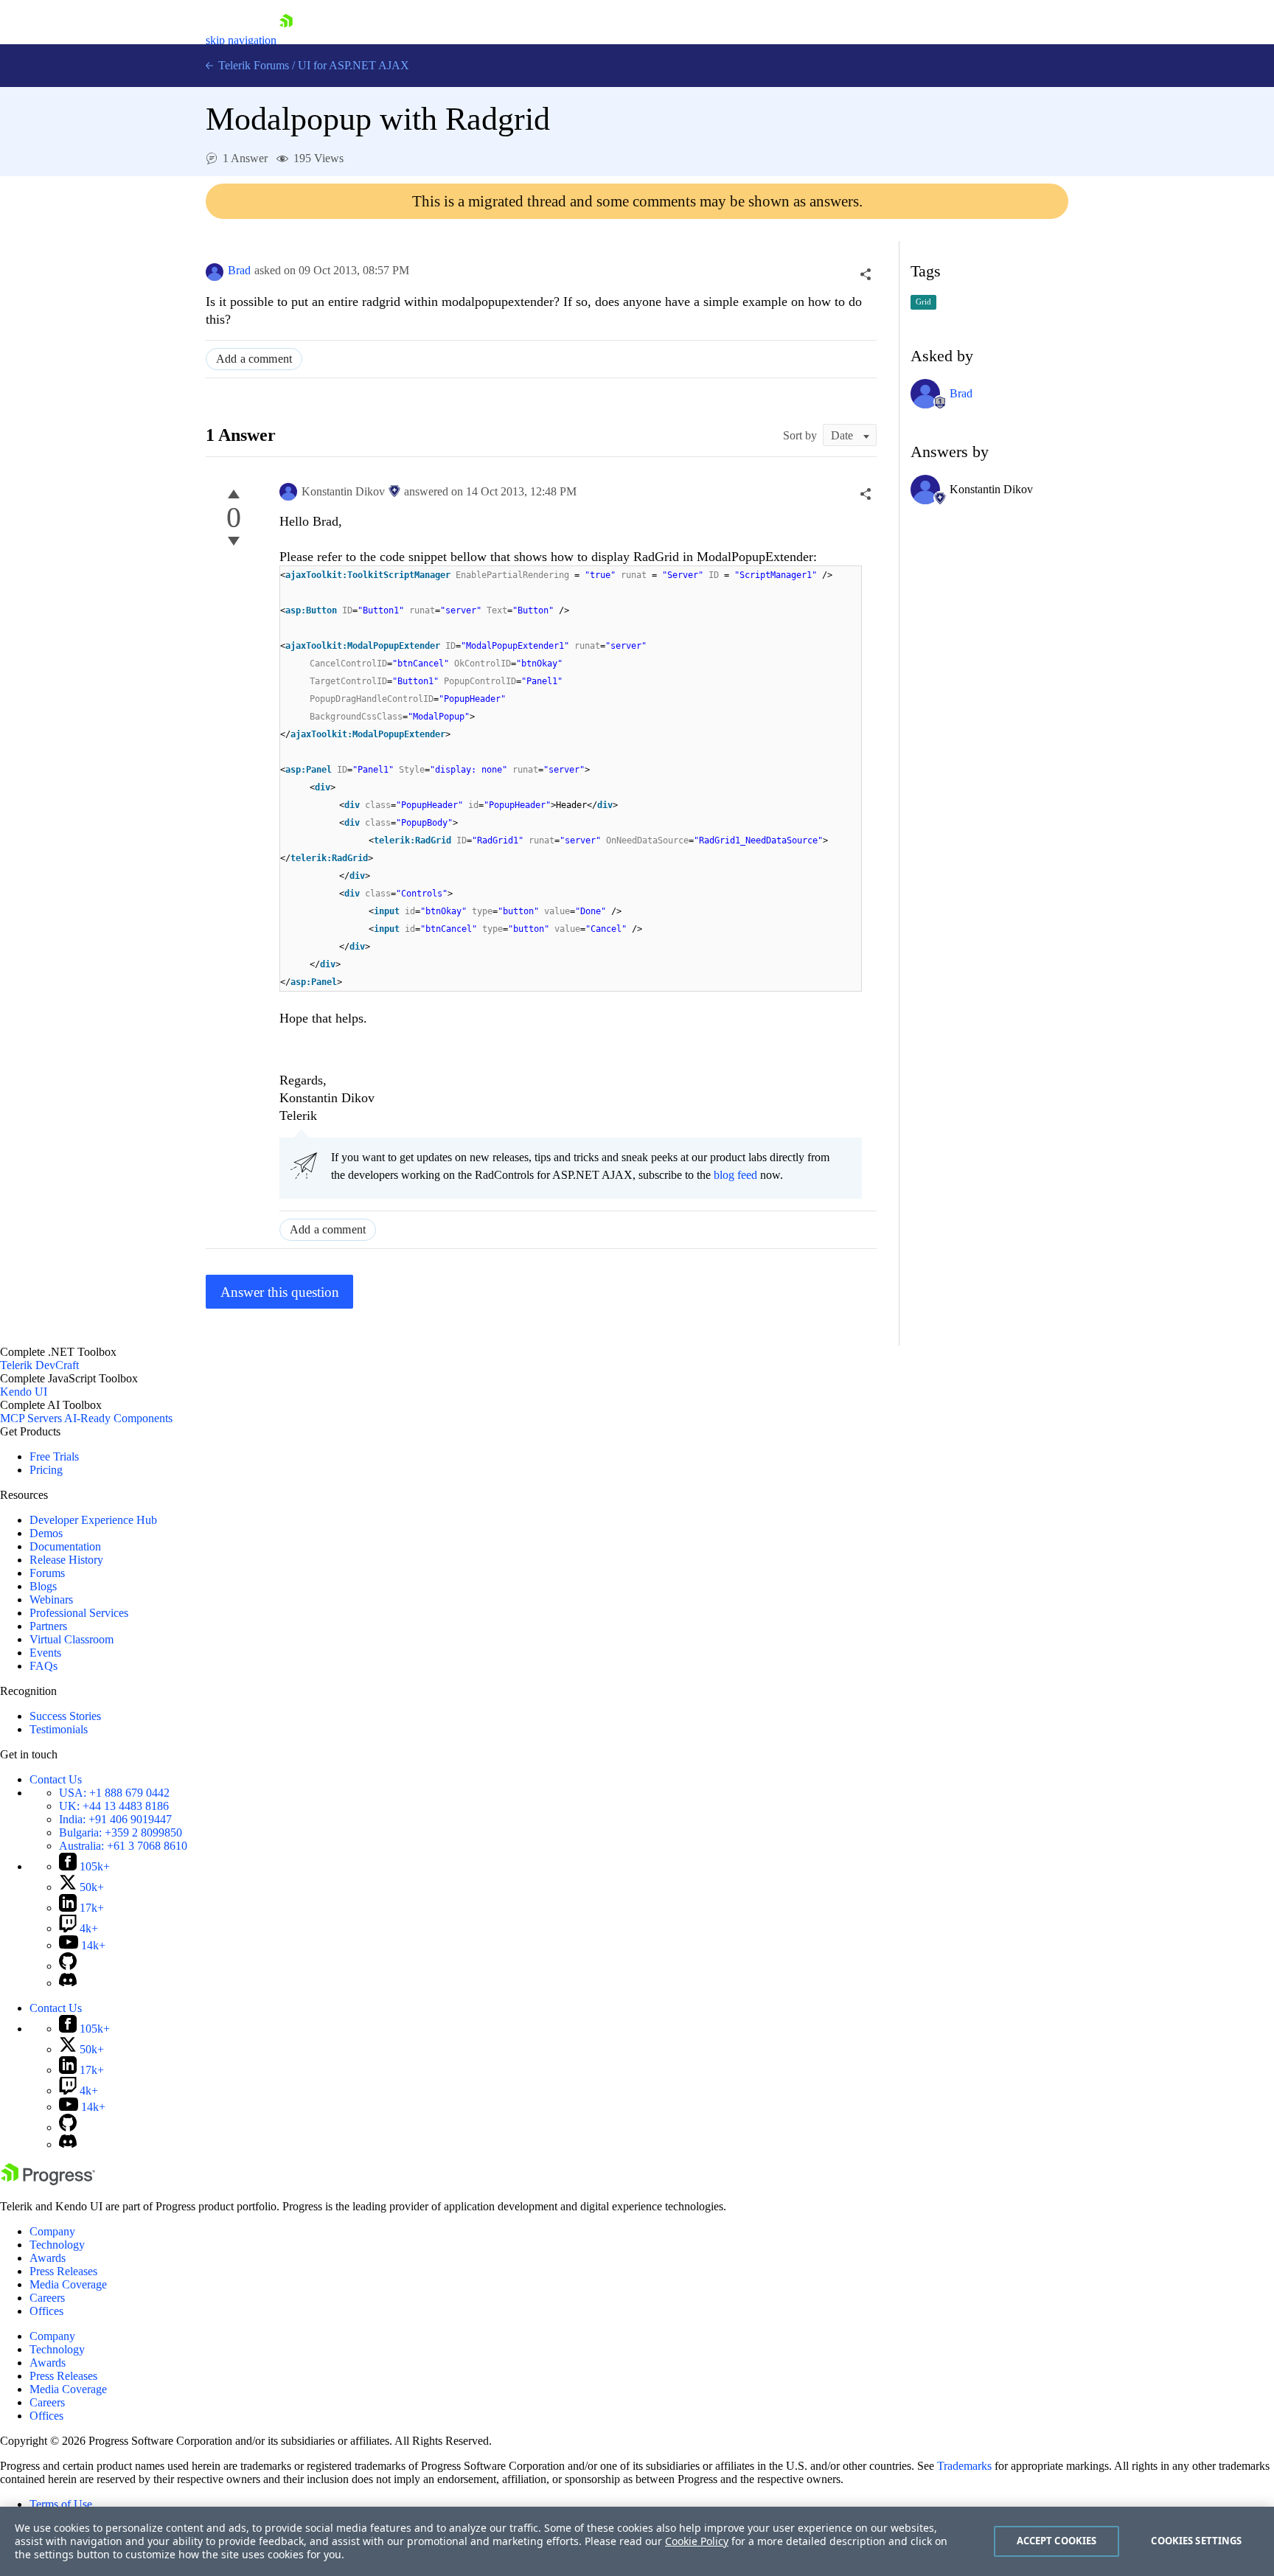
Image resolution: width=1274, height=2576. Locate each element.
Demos (46, 1533)
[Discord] (68, 1983)
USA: (114, 1793)
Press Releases (63, 2271)
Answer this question (280, 1292)
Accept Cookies (1057, 2541)
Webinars (51, 1599)
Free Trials (54, 1456)
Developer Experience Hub (93, 1520)
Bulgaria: (121, 1832)
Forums (47, 1573)
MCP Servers (31, 1418)
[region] (637, 2541)
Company (52, 2231)
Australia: (123, 1846)
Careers (47, 2298)
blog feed (735, 1175)
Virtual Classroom (72, 1639)
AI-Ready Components (118, 1418)
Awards (48, 2258)
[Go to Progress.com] (48, 2181)
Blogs (43, 1586)
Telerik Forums (252, 65)
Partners (48, 1626)
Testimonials (59, 1729)
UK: (114, 1806)
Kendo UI (24, 1392)
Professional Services (79, 1613)
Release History (66, 1560)
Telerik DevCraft (39, 1365)
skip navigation (241, 40)
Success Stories (65, 1716)
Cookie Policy (697, 2541)
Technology (57, 2245)
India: (115, 1819)
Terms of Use (61, 2504)
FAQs (43, 1666)
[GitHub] (68, 1966)
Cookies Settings (1196, 2541)
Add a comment (254, 359)
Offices (46, 2311)
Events (45, 1653)
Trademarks (964, 2466)
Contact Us (56, 1779)
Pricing (46, 1470)
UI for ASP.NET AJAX (354, 65)
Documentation (65, 1546)
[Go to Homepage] (286, 40)
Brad (239, 270)
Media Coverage (68, 2284)
